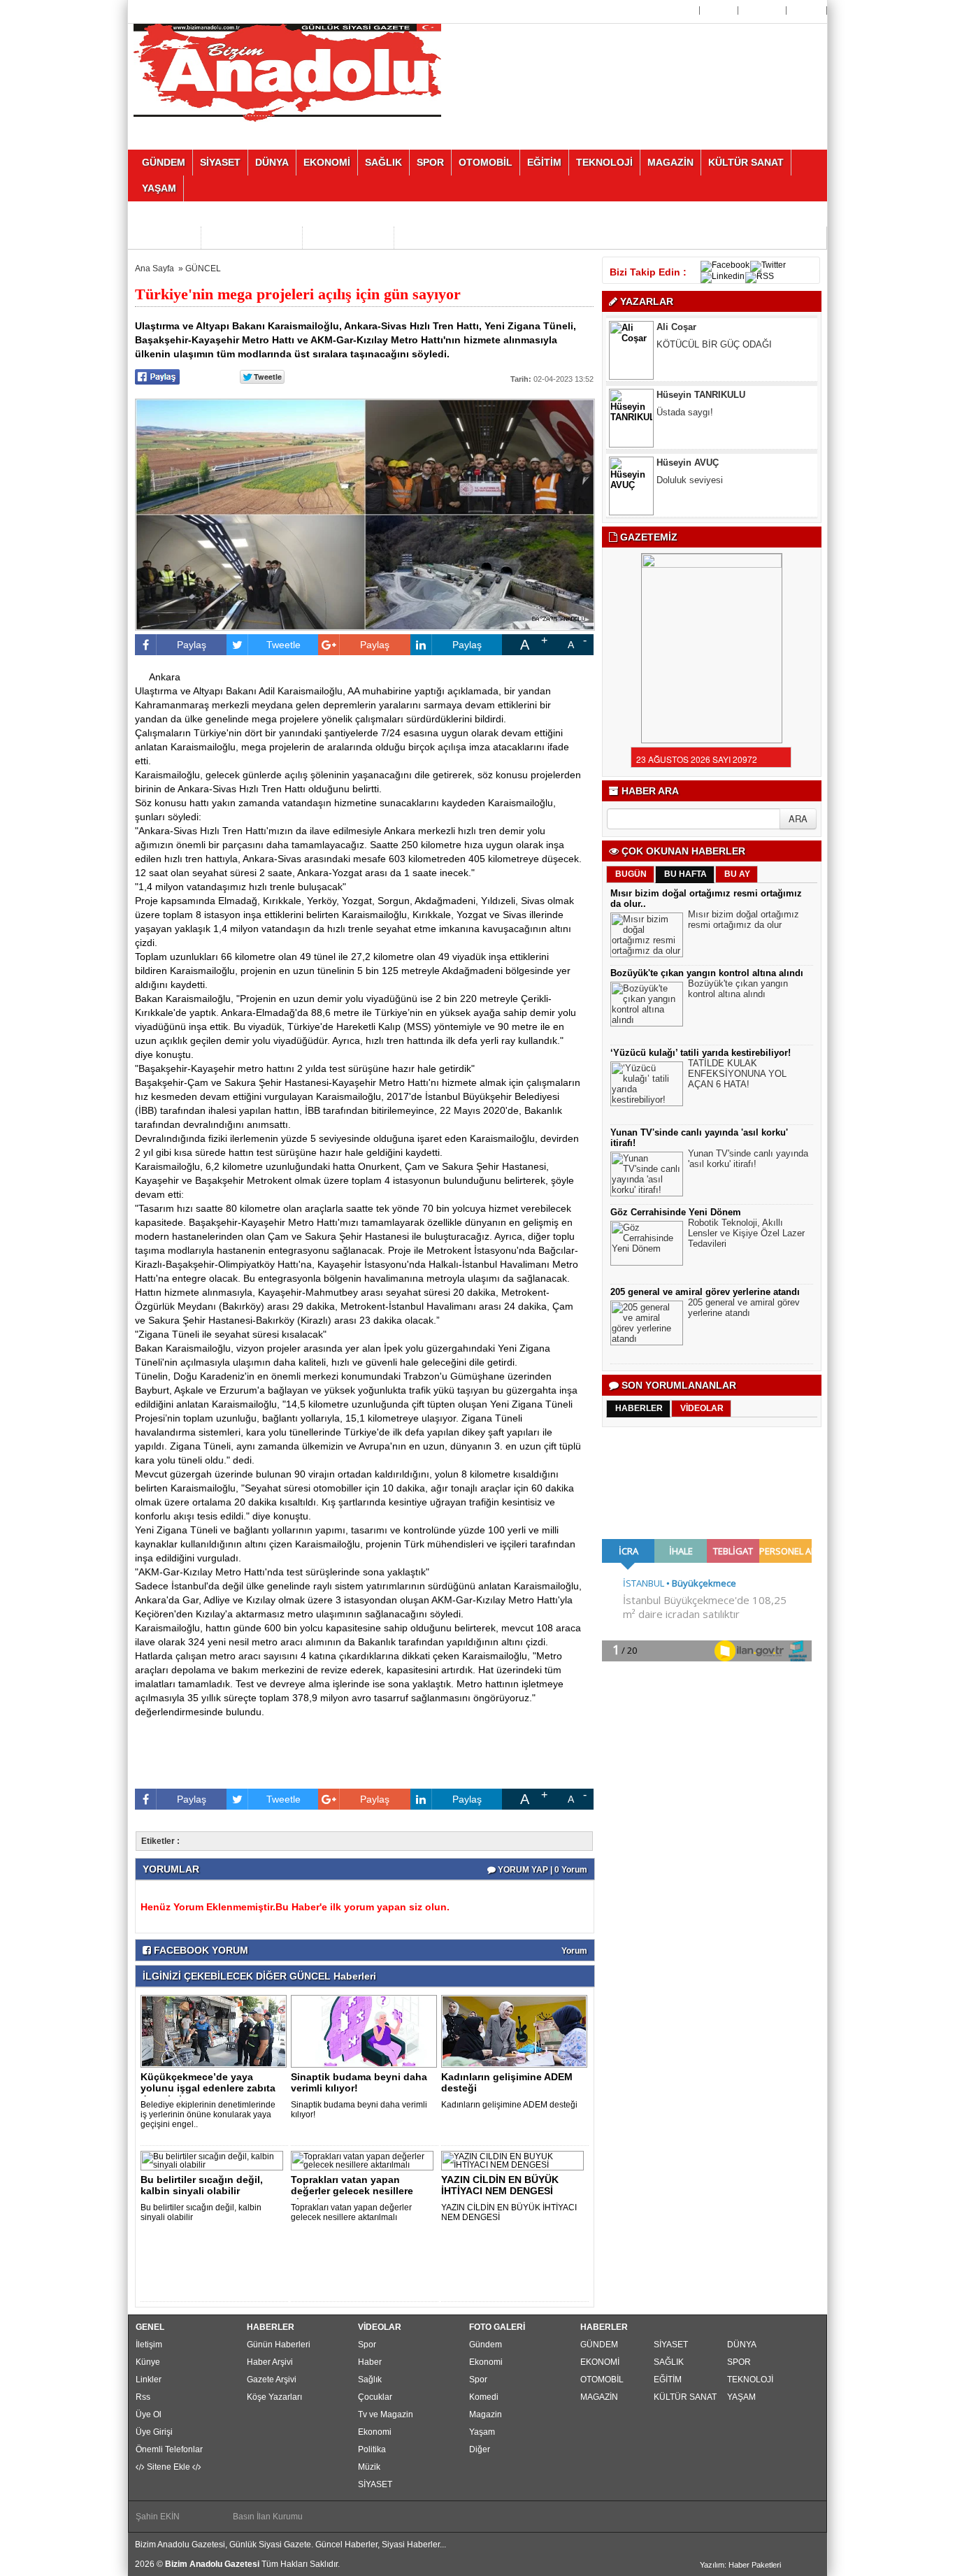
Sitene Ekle (168, 2467)
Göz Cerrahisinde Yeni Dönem (676, 1212)
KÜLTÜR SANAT (685, 2397)
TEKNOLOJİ (750, 2380)
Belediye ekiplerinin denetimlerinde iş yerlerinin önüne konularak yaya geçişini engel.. (208, 2115)
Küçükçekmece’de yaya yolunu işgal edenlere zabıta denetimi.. (208, 2088)
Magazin (486, 2414)
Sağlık (370, 2380)
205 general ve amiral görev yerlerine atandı (705, 1292)
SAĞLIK (669, 2362)
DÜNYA (742, 2345)
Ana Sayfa (675, 10)
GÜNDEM (599, 2345)
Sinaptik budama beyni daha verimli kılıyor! (359, 2082)
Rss (143, 2397)
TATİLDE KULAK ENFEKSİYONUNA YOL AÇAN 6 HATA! (737, 1074)
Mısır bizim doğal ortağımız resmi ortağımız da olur (744, 920)
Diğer (480, 2449)
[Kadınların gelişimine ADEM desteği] (517, 2031)
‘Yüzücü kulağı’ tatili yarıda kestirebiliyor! (701, 1053)
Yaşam (482, 2432)
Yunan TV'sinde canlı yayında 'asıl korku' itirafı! (748, 1159)
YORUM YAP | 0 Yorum (541, 1870)
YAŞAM (741, 2397)
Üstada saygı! (685, 360)
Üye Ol (720, 10)
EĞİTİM (668, 2380)
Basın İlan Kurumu (268, 2517)
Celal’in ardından (690, 496)
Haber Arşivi (270, 2362)
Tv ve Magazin (386, 2414)
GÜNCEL (203, 269)
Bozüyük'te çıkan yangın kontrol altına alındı (707, 973)
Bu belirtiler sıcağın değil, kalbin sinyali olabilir (202, 2185)
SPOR (739, 2362)
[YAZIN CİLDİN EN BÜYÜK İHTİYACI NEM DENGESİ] (515, 2160)
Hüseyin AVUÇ (688, 411)
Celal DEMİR (683, 479)
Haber (370, 2362)
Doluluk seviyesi (690, 428)
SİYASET (375, 2484)
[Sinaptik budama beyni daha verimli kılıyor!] (366, 2031)
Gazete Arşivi (272, 2380)
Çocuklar (375, 2397)
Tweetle (283, 645)
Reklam (808, 10)
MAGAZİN (599, 2397)
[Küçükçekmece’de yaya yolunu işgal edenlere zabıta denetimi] (216, 2031)
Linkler (149, 2380)
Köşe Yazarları (274, 2397)
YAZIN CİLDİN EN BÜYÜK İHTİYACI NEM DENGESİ (500, 2185)
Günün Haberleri (279, 2345)
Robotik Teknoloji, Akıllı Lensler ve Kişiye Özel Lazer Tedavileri (746, 1233)
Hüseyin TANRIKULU (701, 343)
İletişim (149, 2345)
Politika (372, 2449)
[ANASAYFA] (287, 72)
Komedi (484, 2397)
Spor (367, 2345)
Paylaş (192, 645)
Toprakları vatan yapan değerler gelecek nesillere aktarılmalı (351, 2212)
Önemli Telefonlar (169, 2449)
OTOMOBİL (602, 2380)
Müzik (369, 2467)
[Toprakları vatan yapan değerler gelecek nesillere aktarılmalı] (365, 2160)
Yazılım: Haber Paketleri (740, 2565)
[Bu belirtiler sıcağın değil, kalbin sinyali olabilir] (214, 2160)
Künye (148, 2362)
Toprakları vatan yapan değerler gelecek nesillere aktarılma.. (352, 2191)
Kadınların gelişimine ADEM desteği (507, 2082)
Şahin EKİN (158, 2517)
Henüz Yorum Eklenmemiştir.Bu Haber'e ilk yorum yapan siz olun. (295, 1907)
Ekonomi (375, 2432)
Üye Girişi (763, 10)
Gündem (486, 2345)
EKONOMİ (600, 2362)
